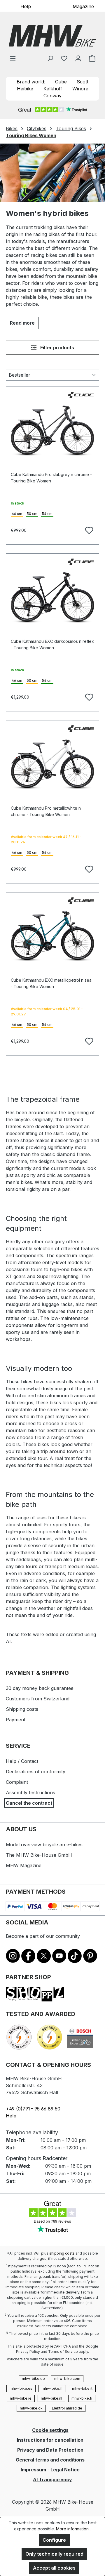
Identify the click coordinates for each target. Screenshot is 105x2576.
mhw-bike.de (33, 2379)
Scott (83, 82)
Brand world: (31, 82)
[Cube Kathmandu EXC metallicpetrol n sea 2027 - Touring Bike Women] (52, 936)
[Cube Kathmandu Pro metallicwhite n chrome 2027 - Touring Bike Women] (52, 764)
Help (26, 6)
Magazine (83, 6)
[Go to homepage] (52, 36)
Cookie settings (50, 2430)
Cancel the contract (29, 1803)
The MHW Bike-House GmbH (39, 1855)
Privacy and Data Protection (50, 2450)
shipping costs (62, 2253)
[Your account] (78, 58)
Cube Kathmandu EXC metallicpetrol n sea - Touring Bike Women (51, 983)
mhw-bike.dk (31, 2408)
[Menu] (13, 58)
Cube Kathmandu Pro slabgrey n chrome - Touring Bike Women (51, 478)
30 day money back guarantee (40, 1688)
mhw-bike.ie (21, 2398)
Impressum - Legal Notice (50, 2470)
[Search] (50, 58)
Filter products (57, 348)
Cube (61, 82)
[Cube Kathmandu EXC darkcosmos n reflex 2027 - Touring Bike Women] (52, 598)
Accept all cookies (54, 2568)
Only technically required (54, 2554)
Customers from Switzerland (38, 1699)
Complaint (17, 1782)
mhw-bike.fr (52, 2388)
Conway (52, 96)
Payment (16, 1720)
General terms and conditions (50, 2460)
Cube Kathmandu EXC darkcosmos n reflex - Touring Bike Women (52, 644)
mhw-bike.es (21, 2388)
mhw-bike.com (67, 2379)
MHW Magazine (24, 1865)
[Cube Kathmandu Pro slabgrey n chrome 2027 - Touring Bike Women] (52, 431)
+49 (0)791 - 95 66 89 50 (33, 2109)
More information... (74, 2529)
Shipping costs (22, 1709)
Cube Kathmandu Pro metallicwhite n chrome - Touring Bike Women (46, 811)
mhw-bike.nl (51, 2398)
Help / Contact (22, 1761)
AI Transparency (52, 2480)
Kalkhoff (53, 89)
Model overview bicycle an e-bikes (44, 1845)
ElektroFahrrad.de (67, 2408)
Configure (54, 2540)
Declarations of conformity (36, 1772)
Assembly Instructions (30, 1793)
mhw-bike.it (82, 2388)
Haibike (25, 89)
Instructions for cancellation (50, 2440)
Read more (22, 323)
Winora (80, 89)
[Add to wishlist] (88, 529)
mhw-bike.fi (82, 2398)
